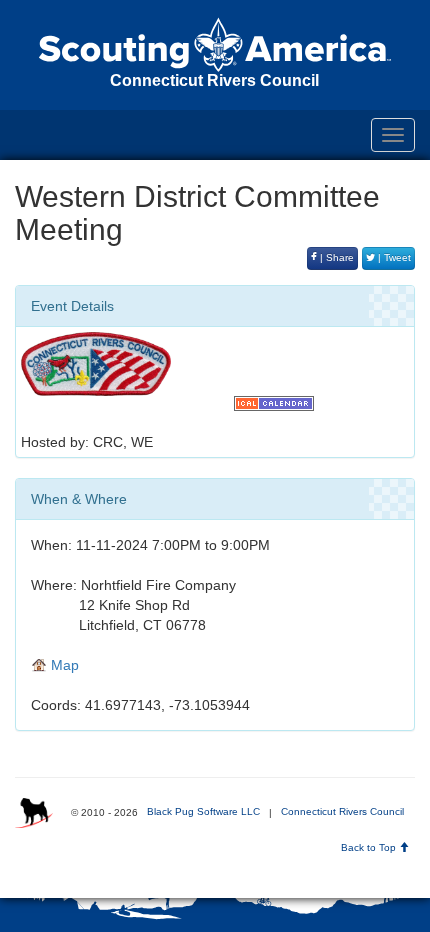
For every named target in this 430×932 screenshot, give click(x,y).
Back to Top (370, 847)
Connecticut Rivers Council (342, 811)
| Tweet (393, 257)
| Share (335, 257)
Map (63, 665)
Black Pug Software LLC (203, 811)
